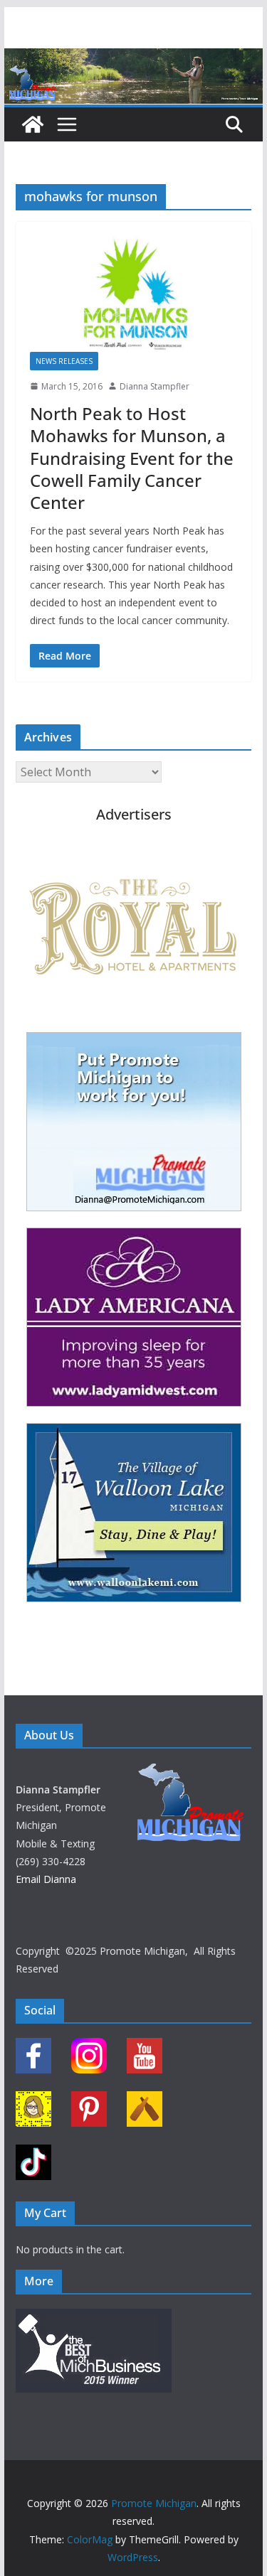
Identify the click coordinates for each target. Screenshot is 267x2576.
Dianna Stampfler (155, 386)
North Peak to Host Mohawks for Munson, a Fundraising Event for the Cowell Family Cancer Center (132, 458)
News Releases (64, 361)
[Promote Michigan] (134, 58)
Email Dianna (46, 1879)
